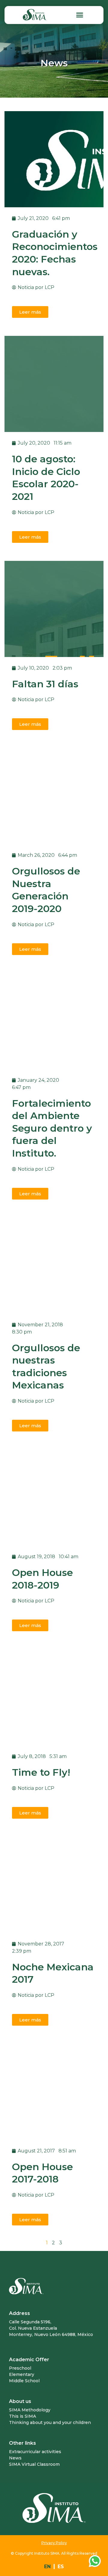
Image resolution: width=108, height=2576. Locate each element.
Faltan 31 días (45, 684)
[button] (79, 15)
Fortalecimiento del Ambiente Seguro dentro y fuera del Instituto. (52, 1128)
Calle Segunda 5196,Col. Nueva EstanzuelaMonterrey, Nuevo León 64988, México (51, 2328)
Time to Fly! (41, 1772)
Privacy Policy (54, 2543)
